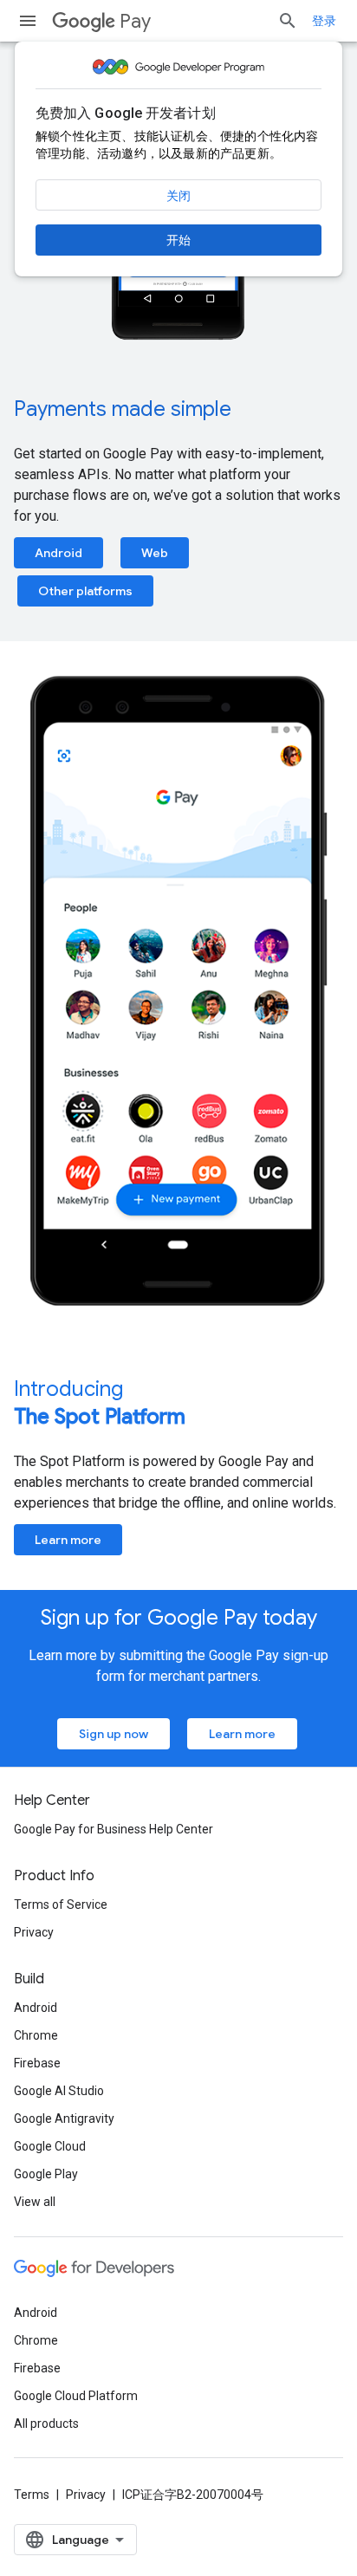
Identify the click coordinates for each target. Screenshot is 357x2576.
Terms (32, 2495)
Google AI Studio (59, 2091)
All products (46, 2424)
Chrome (36, 2035)
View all (35, 2202)
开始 (178, 240)
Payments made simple (123, 409)
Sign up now (114, 1734)
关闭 (178, 196)
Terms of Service (61, 1904)
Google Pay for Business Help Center (114, 1829)
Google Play (46, 2174)
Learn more (68, 1540)
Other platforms (85, 591)
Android (58, 553)
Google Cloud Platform (76, 2396)
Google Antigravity (64, 2119)
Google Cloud (50, 2146)
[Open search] (288, 21)
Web (155, 553)
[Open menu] (28, 21)
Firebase (37, 2063)
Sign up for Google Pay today (179, 1618)
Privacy (34, 1932)
